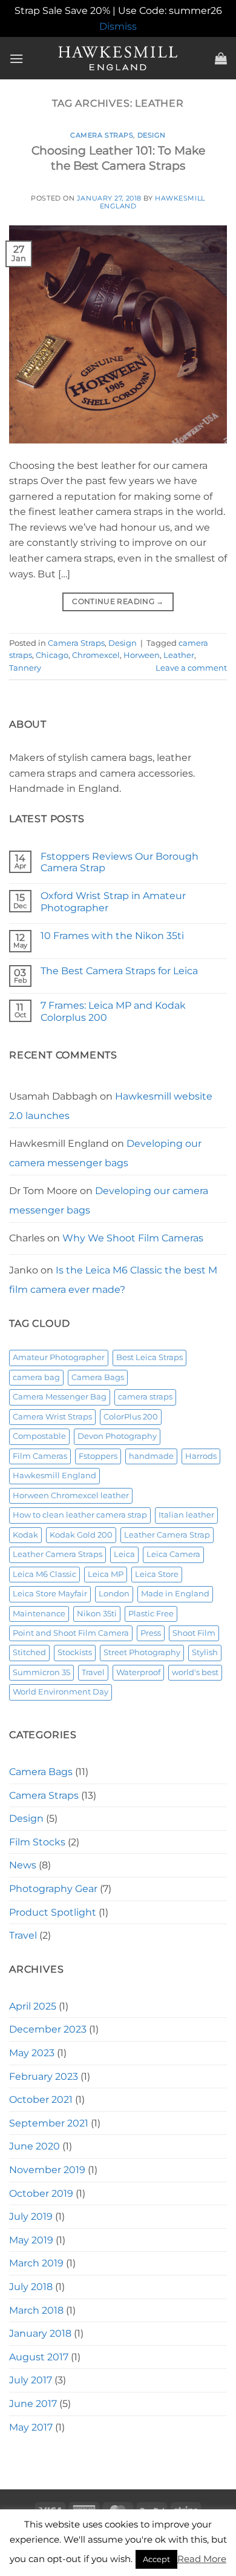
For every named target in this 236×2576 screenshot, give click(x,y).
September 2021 (49, 2123)
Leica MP (106, 1574)
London (114, 1594)
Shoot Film (194, 1633)
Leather (179, 655)
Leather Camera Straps (57, 1554)
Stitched (29, 1652)
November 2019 (47, 2170)
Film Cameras (40, 1456)
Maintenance (39, 1614)
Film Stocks (37, 1842)
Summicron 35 (41, 1672)
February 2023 (44, 2076)
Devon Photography (117, 1436)
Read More (202, 2559)
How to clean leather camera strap (80, 1515)
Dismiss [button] (118, 26)
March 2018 (36, 2310)
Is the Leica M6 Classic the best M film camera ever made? (113, 1280)
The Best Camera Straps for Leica (119, 971)
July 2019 (31, 2216)
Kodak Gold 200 (81, 1535)
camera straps (145, 1397)
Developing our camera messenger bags (105, 1153)
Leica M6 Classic (44, 1574)
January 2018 (40, 2333)
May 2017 (31, 2427)
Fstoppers (98, 1456)
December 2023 (48, 2029)
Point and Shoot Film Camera (71, 1633)
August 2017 (39, 2357)
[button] (16, 58)
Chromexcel (96, 655)
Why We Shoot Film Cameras (133, 1238)
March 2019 (36, 2263)
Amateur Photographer (59, 1357)
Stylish (205, 1652)
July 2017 (31, 2380)
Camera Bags (98, 1377)
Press (151, 1633)
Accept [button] (156, 2559)
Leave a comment (191, 668)
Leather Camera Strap (167, 1535)
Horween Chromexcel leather (71, 1495)
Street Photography (142, 1652)
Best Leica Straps (149, 1357)
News (23, 1865)
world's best (195, 1672)
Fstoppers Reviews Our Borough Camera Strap (120, 862)
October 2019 (41, 2193)
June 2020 (34, 2146)
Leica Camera (173, 1554)
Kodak (25, 1535)
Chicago (52, 655)
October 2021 (41, 2100)
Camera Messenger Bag (60, 1397)
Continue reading (118, 601)
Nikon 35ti (97, 1614)
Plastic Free (151, 1614)
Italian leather (186, 1515)
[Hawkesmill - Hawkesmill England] (118, 58)
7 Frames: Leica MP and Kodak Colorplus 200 (113, 1011)
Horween (142, 655)
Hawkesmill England (54, 1476)
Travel (93, 1672)
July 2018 (31, 2287)
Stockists (75, 1652)
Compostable (39, 1436)
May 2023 (32, 2053)
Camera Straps (102, 135)
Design (152, 135)
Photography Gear (53, 1889)
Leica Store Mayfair (50, 1594)
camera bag (36, 1377)
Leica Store (157, 1574)
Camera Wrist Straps (52, 1417)
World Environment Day (61, 1692)
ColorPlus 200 (131, 1417)
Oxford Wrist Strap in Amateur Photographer (113, 901)
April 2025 (33, 2006)
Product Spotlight (53, 1912)
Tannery (25, 668)
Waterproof (138, 1672)
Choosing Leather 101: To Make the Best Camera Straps (118, 158)
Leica (124, 1554)
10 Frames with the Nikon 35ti (112, 936)
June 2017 (33, 2404)
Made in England (175, 1594)
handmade (151, 1456)
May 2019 (31, 2240)
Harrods (201, 1456)
